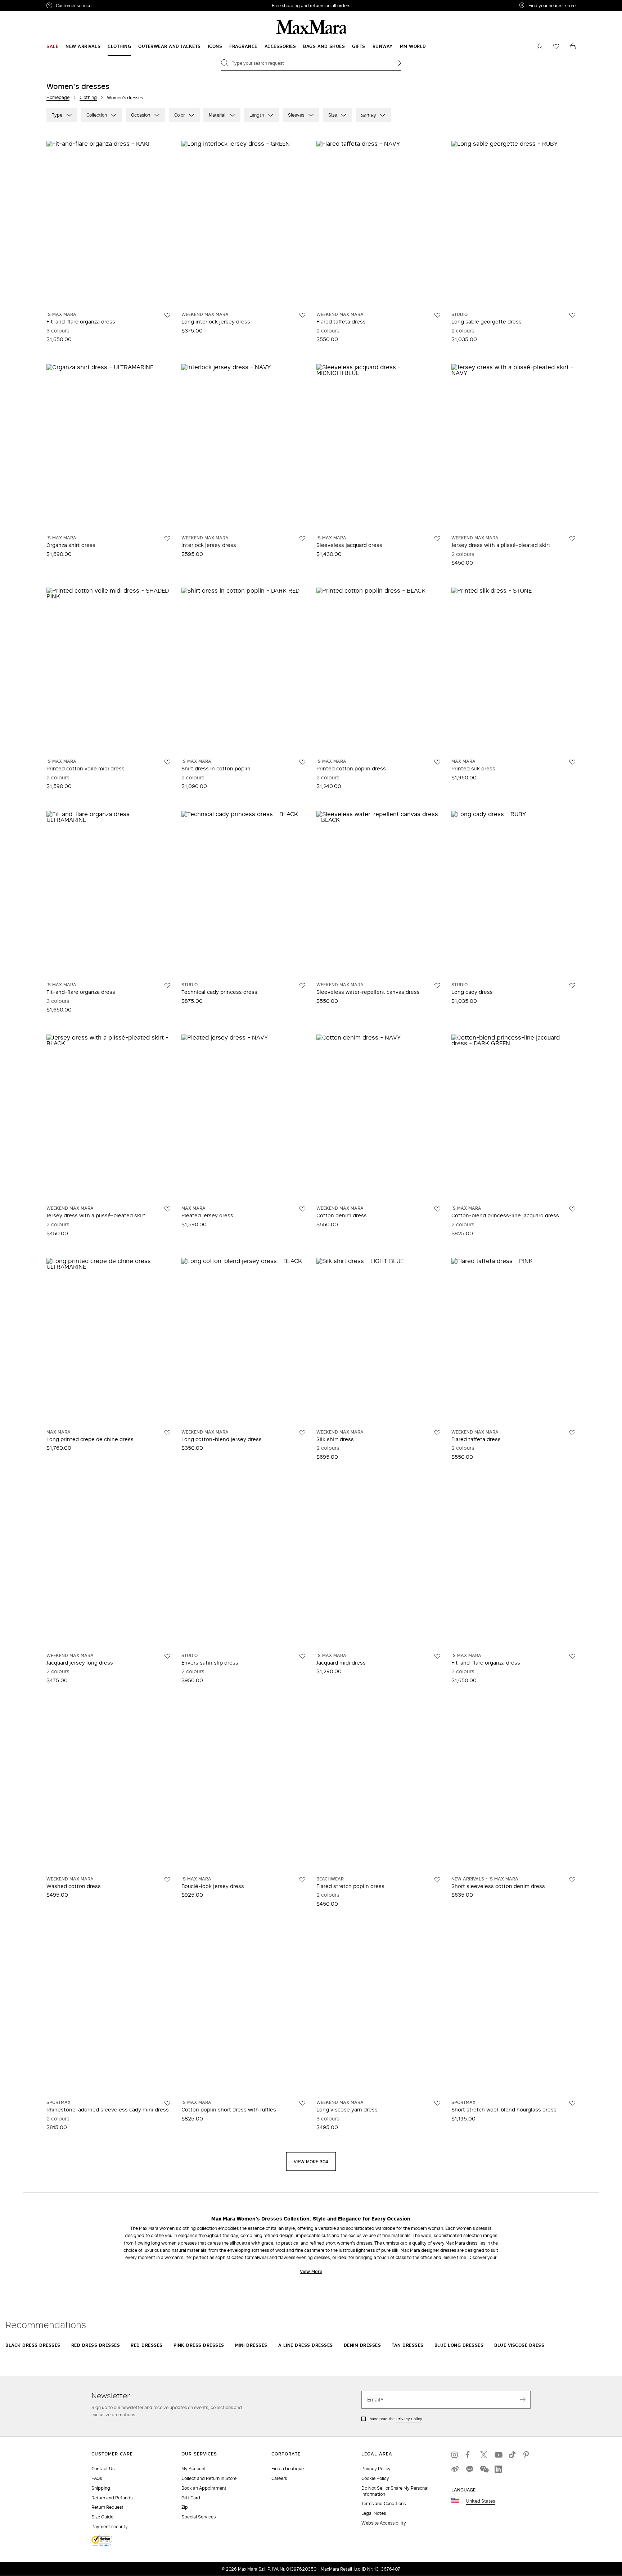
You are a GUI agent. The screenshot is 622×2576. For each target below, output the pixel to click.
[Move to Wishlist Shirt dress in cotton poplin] (302, 762)
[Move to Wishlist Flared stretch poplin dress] (437, 1880)
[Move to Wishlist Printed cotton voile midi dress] (167, 762)
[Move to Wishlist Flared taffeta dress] (437, 315)
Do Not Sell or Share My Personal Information (395, 2491)
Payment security (110, 2527)
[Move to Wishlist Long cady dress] (572, 986)
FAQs (97, 2478)
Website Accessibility (384, 2523)
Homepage (58, 97)
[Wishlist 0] (556, 46)
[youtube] (498, 2455)
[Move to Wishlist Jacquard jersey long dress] (167, 1656)
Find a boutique (288, 2469)
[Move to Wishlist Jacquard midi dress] (437, 1656)
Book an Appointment (204, 2488)
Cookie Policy (375, 2478)
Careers (279, 2478)
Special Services (199, 2517)
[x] (484, 2455)
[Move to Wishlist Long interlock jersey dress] (302, 315)
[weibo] (455, 2469)
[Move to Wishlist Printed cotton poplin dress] (437, 762)
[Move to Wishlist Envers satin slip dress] (302, 1656)
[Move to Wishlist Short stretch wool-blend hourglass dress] (572, 2103)
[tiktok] (513, 2455)
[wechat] (484, 2469)
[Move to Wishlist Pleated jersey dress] (302, 1209)
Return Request (107, 2507)
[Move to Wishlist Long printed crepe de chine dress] (167, 1433)
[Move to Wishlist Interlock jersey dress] (302, 539)
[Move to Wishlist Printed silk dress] (572, 762)
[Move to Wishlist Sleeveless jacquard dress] (437, 539)
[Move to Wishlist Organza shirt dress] (167, 539)
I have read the (395, 2419)
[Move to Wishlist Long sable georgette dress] (572, 315)
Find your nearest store (552, 5)
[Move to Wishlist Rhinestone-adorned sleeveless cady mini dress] (167, 2103)
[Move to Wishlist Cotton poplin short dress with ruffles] (302, 2103)
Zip (185, 2507)
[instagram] (455, 2455)
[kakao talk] (469, 2469)
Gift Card (191, 2498)
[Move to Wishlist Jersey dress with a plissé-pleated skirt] (572, 539)
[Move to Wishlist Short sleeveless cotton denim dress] (572, 1880)
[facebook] (469, 2455)
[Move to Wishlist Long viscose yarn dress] (437, 2103)
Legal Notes (374, 2513)
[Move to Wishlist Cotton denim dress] (437, 1209)
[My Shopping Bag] (573, 46)
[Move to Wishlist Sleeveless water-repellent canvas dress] (437, 986)
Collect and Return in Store (209, 2478)
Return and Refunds (112, 2498)
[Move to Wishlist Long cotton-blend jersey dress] (302, 1433)
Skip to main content (27, 4)
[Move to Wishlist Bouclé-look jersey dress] (302, 1880)
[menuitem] (52, 46)
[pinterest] (527, 2455)
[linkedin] (498, 2469)
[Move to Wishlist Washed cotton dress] (167, 1880)
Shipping (101, 2488)
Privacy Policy (409, 2419)
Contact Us (103, 2469)
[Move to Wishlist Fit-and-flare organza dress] (167, 315)
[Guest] (540, 46)
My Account (194, 2469)
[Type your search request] (397, 63)
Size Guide (102, 2517)
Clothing (88, 97)
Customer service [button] (105, 6)
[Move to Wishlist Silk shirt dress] (437, 1433)
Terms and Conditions (384, 2503)
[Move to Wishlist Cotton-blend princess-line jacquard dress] (572, 1209)
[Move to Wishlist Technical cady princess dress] (302, 986)
